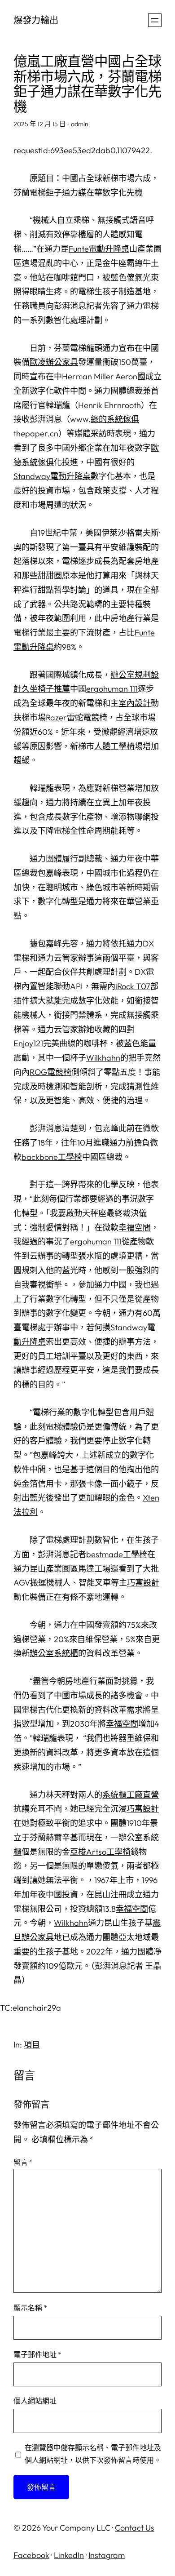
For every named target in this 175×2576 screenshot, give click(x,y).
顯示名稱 (30, 2308)
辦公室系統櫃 (54, 1653)
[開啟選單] (155, 20)
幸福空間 (135, 1228)
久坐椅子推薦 (46, 689)
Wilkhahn (103, 1058)
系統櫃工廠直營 (131, 1795)
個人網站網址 (35, 2401)
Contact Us (135, 2528)
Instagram (107, 2555)
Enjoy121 (28, 1043)
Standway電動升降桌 (52, 476)
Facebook (31, 2555)
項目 (32, 2045)
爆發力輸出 (36, 20)
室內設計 (135, 703)
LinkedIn (69, 2555)
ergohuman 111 (112, 689)
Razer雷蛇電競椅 (77, 717)
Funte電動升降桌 (99, 249)
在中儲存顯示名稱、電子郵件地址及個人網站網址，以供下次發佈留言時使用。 (93, 2454)
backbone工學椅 (52, 1157)
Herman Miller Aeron (100, 376)
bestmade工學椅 (117, 1554)
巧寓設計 (143, 1583)
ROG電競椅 (50, 1072)
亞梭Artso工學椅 (100, 1852)
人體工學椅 (114, 746)
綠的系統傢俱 (115, 419)
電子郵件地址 (37, 2354)
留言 (23, 2162)
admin (80, 124)
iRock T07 (133, 986)
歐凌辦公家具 (54, 362)
